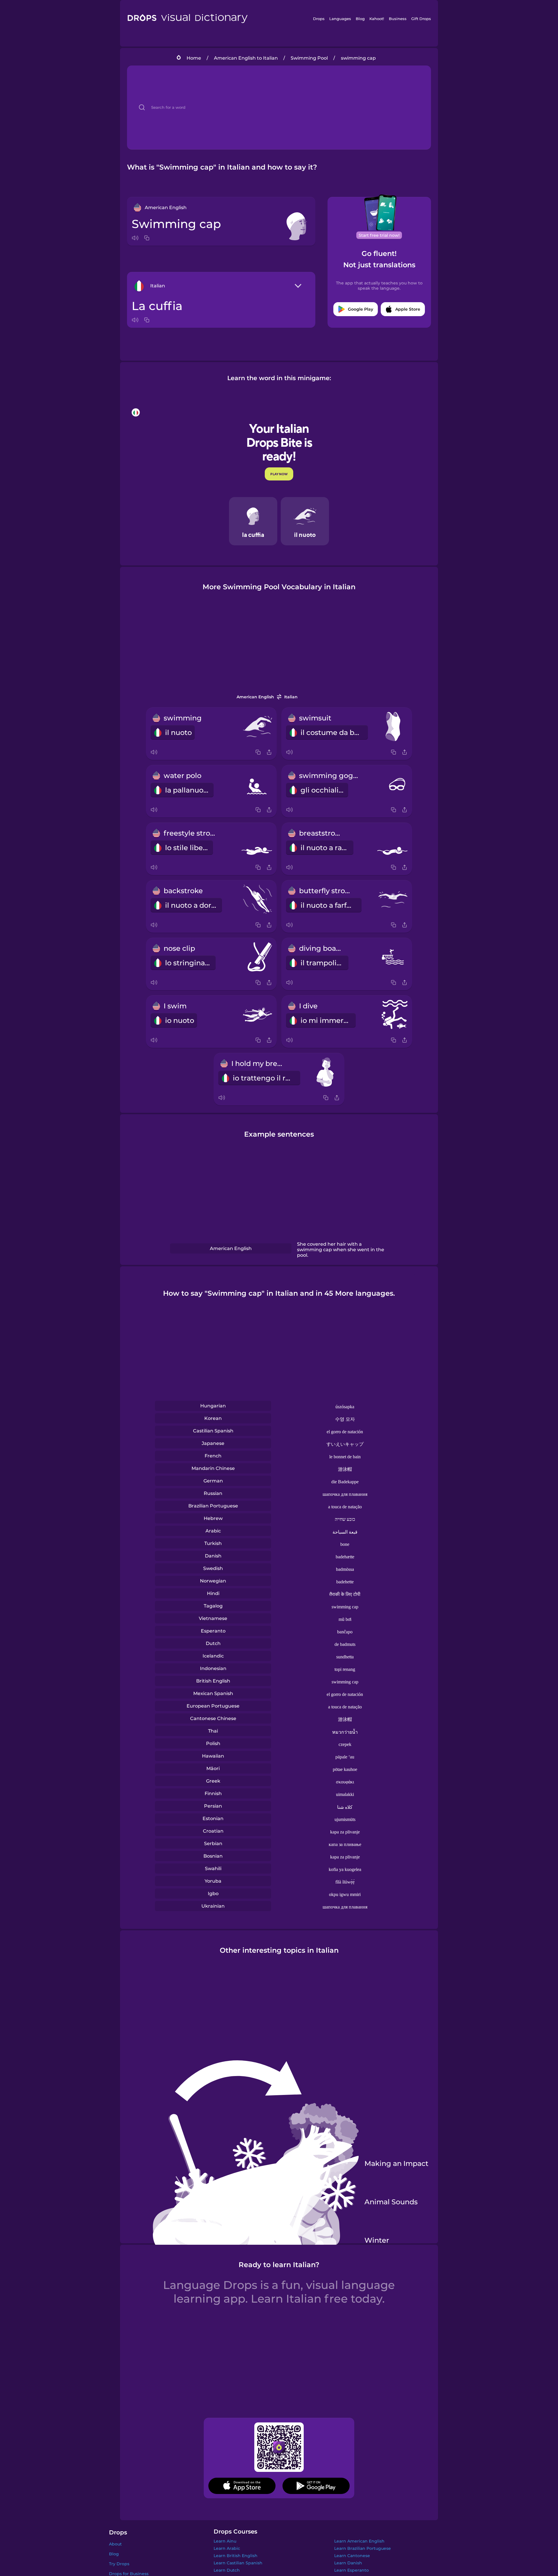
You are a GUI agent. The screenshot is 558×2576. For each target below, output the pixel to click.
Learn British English (236, 2556)
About (115, 2544)
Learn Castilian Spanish (238, 2563)
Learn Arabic (227, 2548)
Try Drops (119, 2564)
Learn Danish (348, 2563)
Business (398, 19)
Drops (319, 19)
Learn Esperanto (352, 2570)
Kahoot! (377, 19)
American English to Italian (246, 58)
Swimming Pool (309, 58)
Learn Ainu (225, 2541)
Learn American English (359, 2541)
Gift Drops (421, 19)
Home (194, 58)
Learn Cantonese (352, 2556)
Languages (340, 19)
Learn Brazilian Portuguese (363, 2548)
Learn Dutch (227, 2570)
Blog (360, 19)
